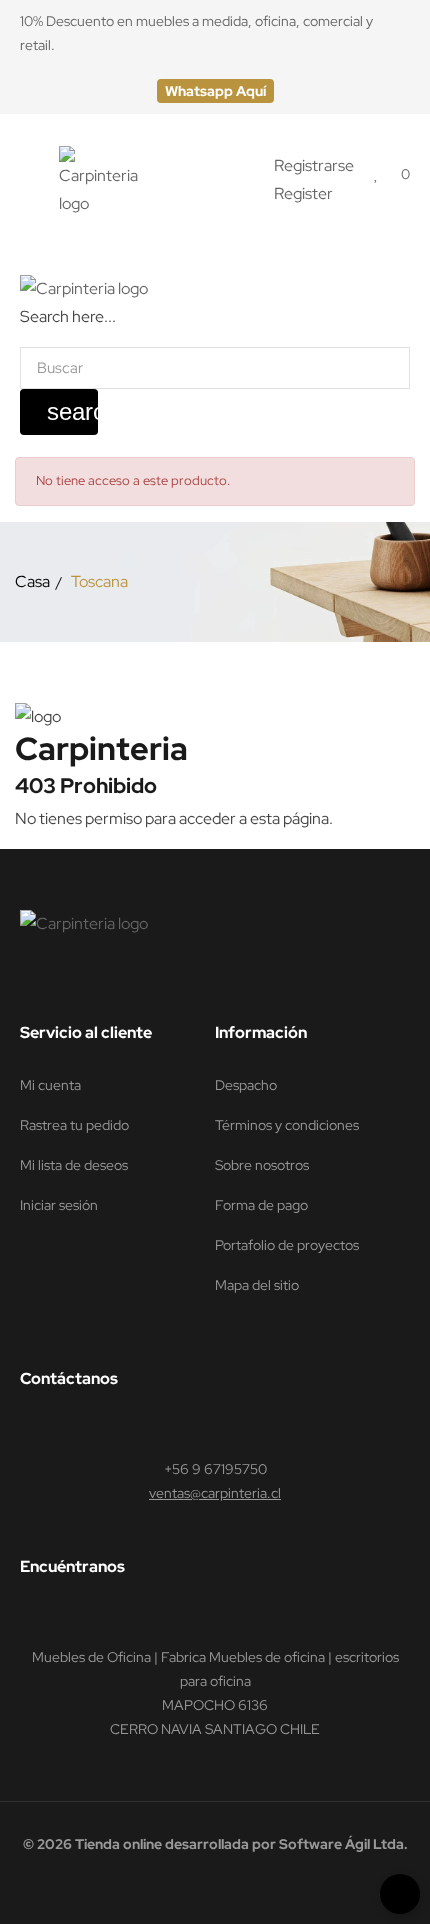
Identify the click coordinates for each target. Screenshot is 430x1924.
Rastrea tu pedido (74, 1125)
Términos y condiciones (287, 1125)
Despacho (246, 1085)
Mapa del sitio (257, 1285)
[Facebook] (29, 982)
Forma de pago (261, 1205)
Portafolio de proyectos (287, 1245)
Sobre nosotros (262, 1165)
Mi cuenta (50, 1085)
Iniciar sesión (59, 1205)
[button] (215, 91)
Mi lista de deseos (74, 1165)
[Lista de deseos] (376, 173)
